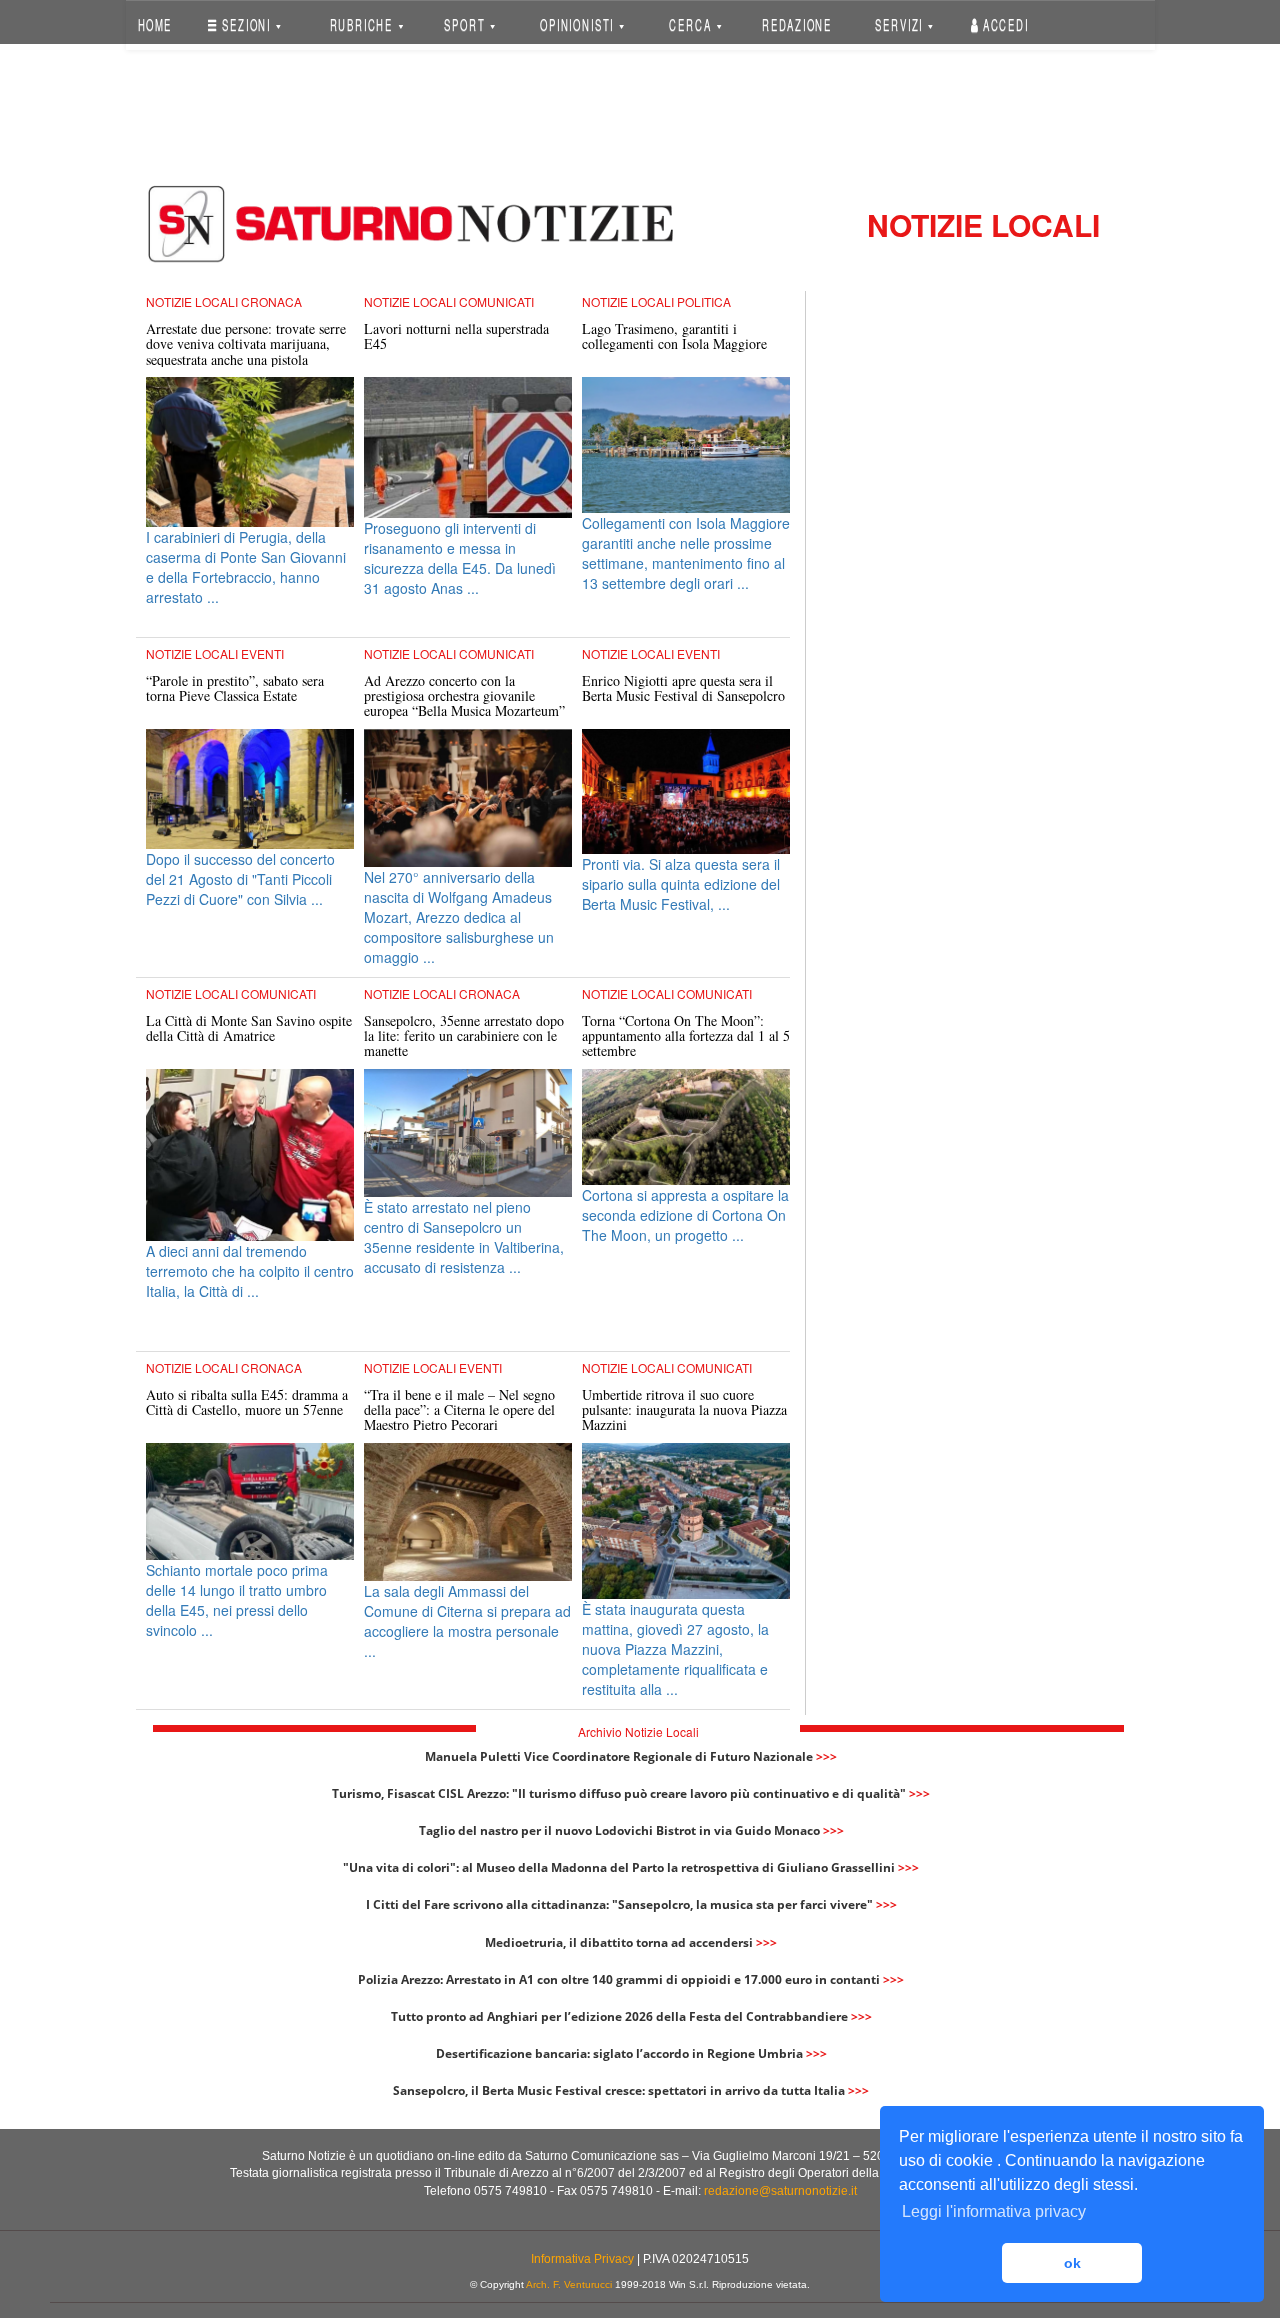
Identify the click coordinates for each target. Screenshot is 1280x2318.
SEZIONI (246, 24)
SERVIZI (901, 24)
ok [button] (1072, 2263)
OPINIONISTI (579, 24)
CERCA (692, 24)
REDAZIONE (797, 24)
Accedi (1004, 24)
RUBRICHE (363, 24)
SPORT (466, 24)
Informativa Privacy (582, 2259)
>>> (826, 1756)
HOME (154, 24)
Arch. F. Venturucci (569, 2284)
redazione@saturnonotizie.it (780, 2191)
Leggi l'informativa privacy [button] (994, 2211)
